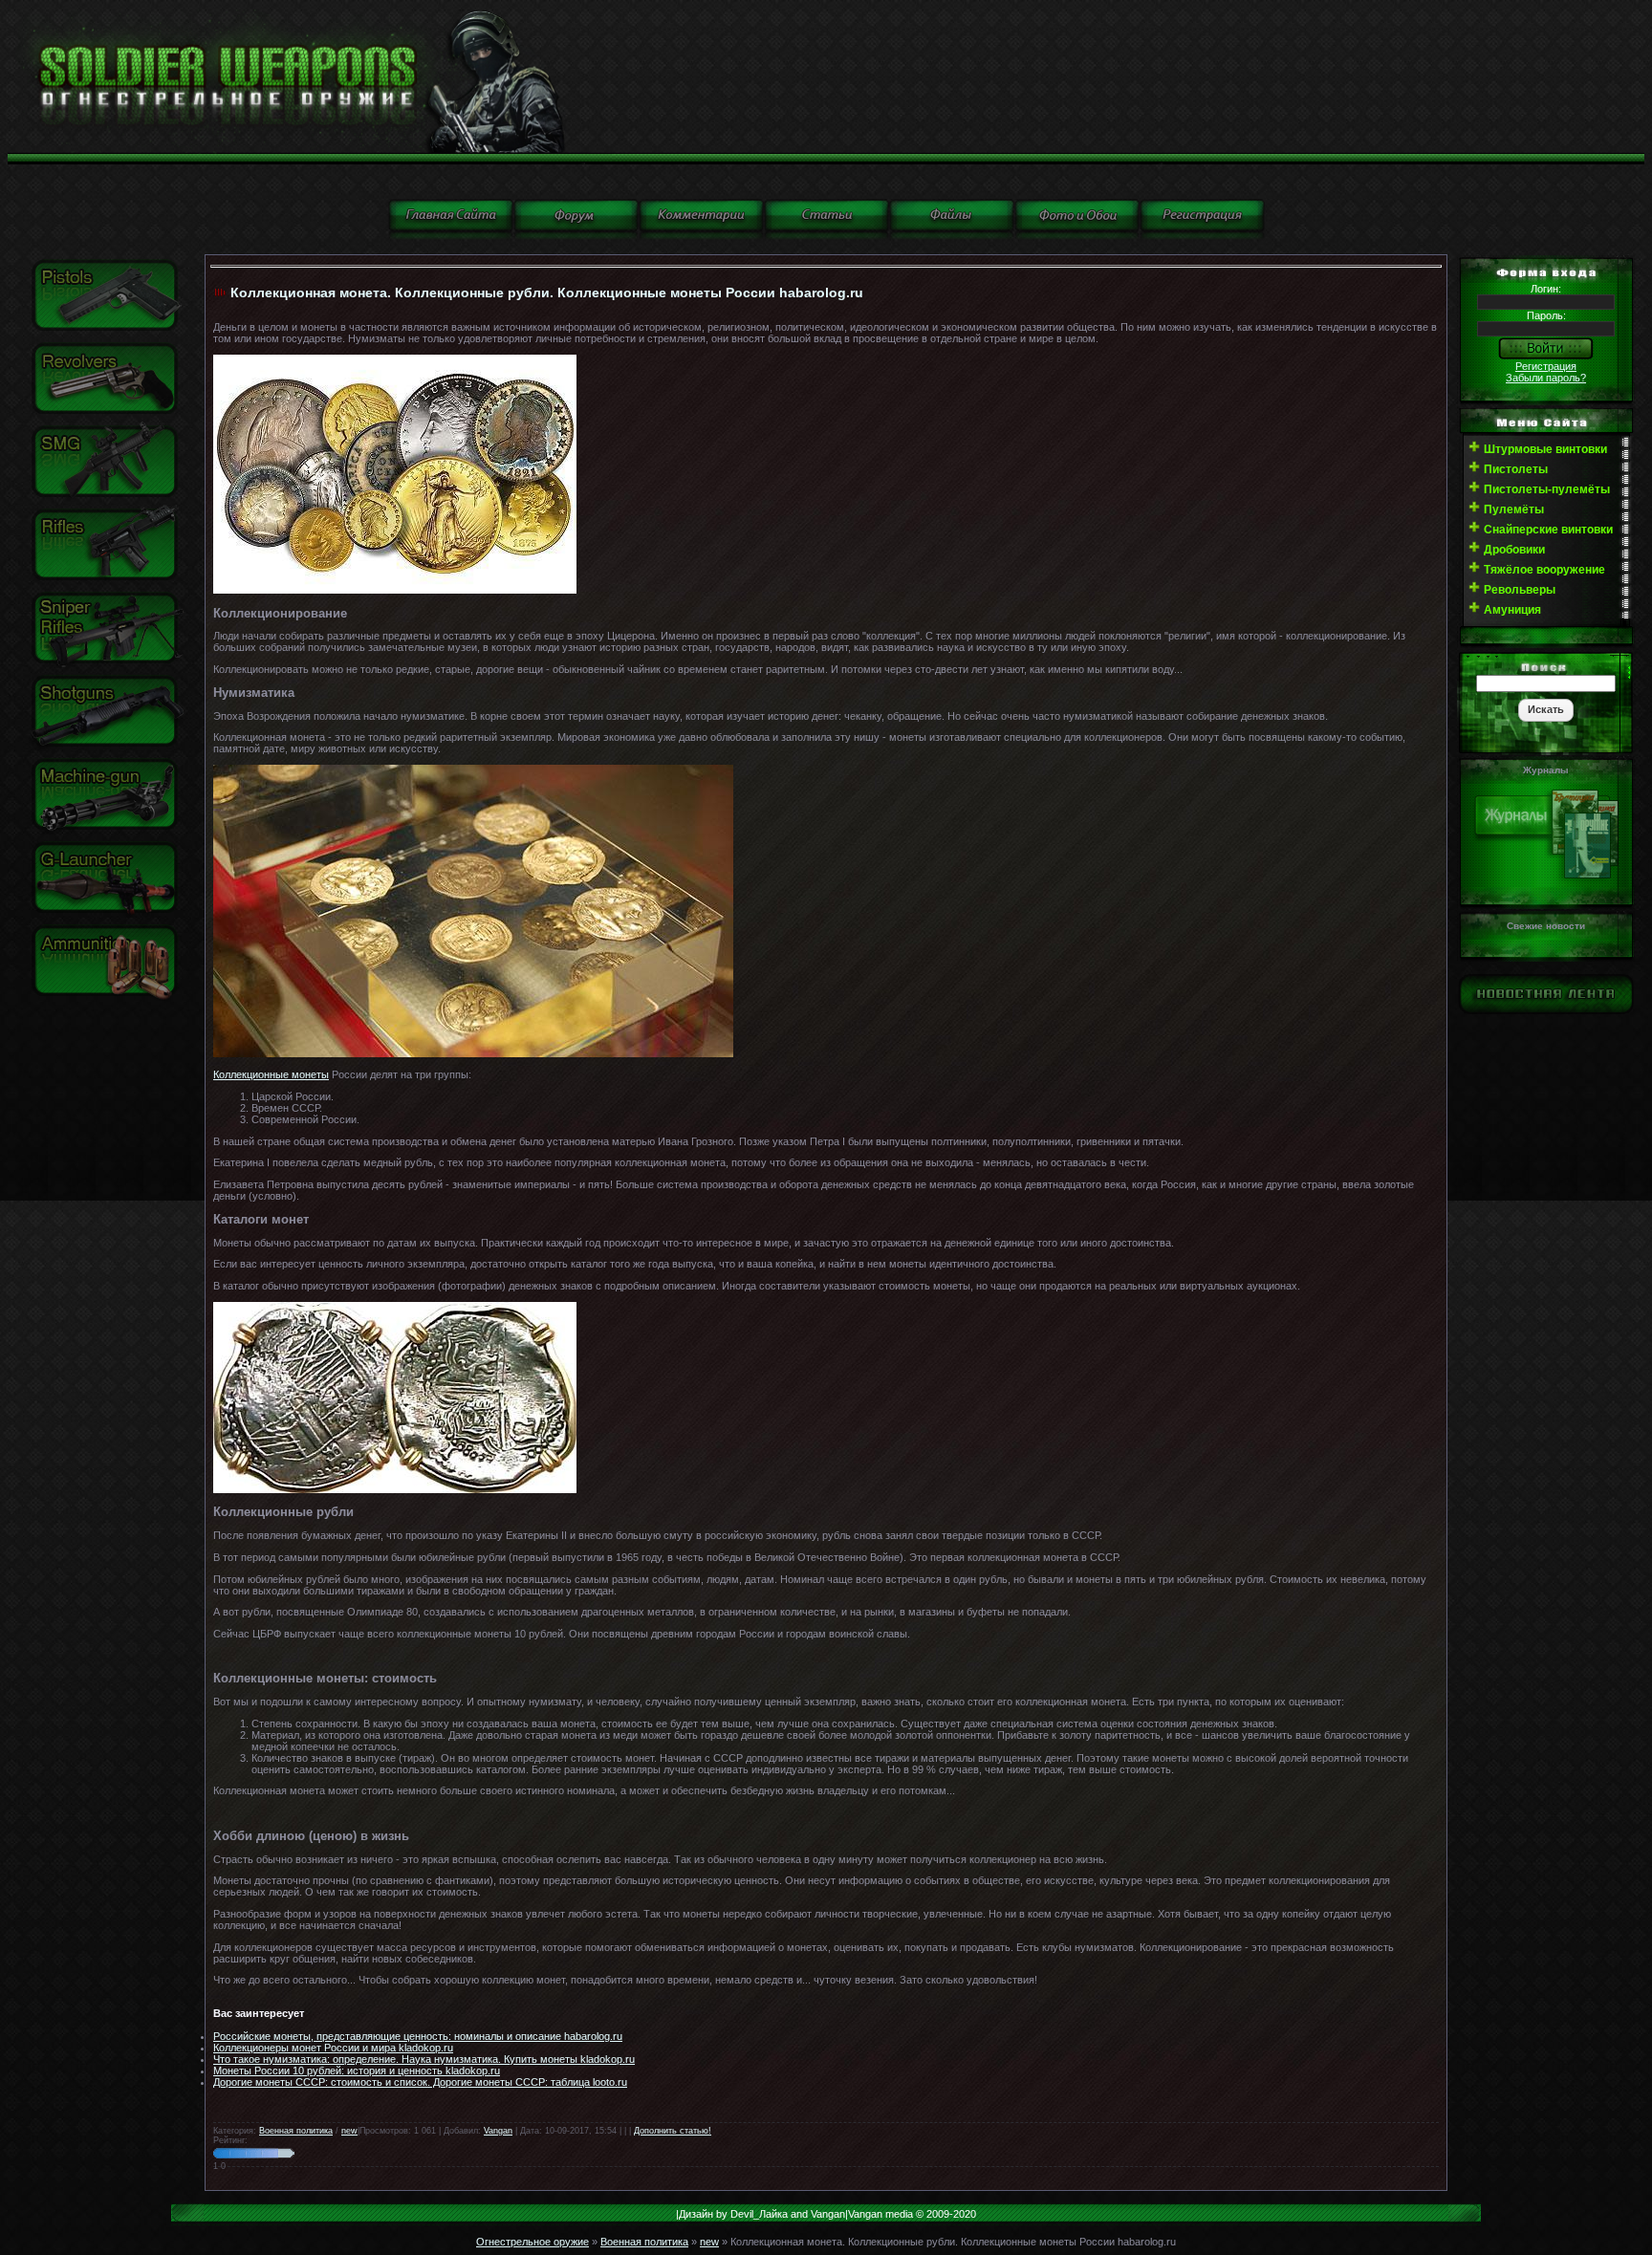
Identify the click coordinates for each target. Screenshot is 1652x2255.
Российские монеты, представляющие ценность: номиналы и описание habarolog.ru (418, 2036)
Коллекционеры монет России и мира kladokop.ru (333, 2048)
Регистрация (1546, 366)
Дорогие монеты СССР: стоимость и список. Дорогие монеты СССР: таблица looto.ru (420, 2082)
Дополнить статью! (673, 2131)
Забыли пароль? (1546, 378)
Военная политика (296, 2131)
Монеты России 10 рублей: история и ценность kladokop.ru (357, 2071)
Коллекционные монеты (271, 1074)
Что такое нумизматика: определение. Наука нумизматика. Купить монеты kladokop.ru (424, 2059)
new (349, 2131)
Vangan (498, 2131)
